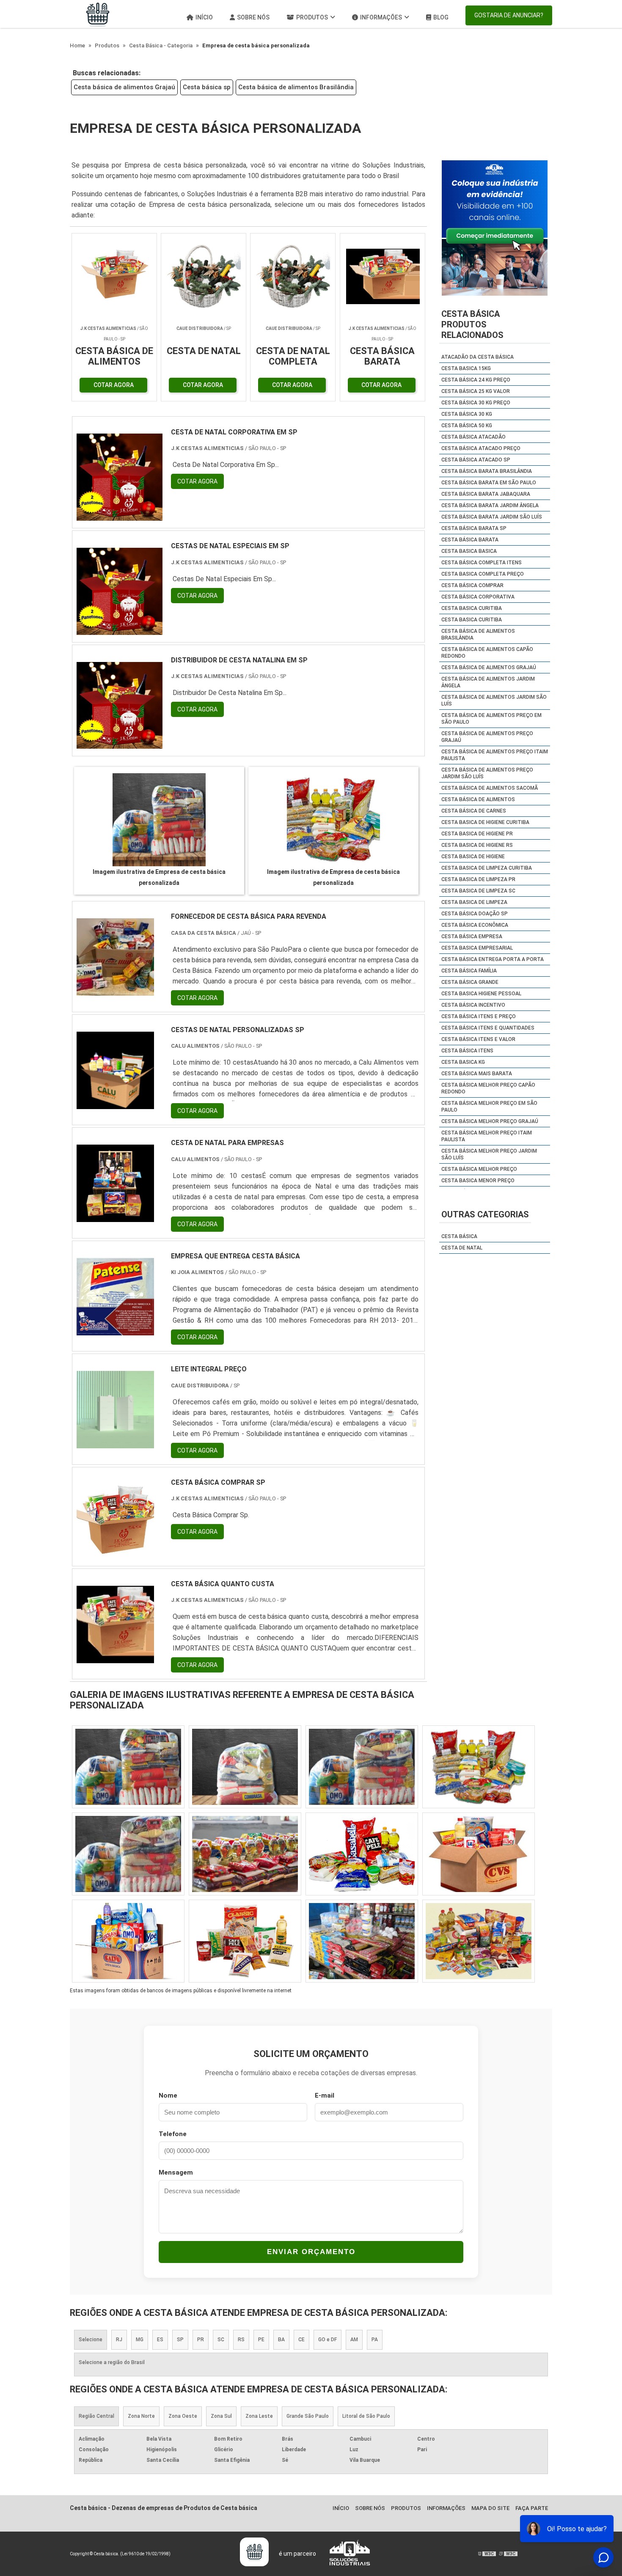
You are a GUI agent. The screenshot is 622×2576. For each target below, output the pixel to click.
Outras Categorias (485, 1214)
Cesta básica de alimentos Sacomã (490, 788)
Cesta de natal (462, 1248)
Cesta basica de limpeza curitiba (487, 868)
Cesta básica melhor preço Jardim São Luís (489, 1154)
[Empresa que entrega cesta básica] (115, 1330)
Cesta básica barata (470, 540)
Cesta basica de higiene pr (477, 834)
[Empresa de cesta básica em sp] (479, 1941)
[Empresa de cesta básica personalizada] (159, 820)
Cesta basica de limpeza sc (478, 891)
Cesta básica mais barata (477, 1074)
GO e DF (328, 2340)
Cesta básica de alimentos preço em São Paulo (491, 719)
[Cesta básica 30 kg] (128, 1941)
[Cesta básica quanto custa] (115, 1658)
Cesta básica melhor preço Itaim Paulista (487, 1136)
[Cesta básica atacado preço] (479, 1854)
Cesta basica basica (469, 551)
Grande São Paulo (308, 2416)
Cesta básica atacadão (473, 437)
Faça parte (532, 2508)
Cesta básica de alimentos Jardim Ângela (488, 682)
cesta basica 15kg (466, 368)
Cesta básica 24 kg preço (476, 380)
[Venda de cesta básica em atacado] (362, 1767)
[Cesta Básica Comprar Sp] (115, 1556)
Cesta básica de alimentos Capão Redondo (487, 653)
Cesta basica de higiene (473, 857)
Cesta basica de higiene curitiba (485, 822)
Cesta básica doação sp (475, 914)
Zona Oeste (183, 2416)
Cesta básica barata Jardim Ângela (490, 505)
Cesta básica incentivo (473, 1005)
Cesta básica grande (470, 982)
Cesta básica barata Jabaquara (486, 494)
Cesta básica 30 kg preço (476, 403)
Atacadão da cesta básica (478, 357)
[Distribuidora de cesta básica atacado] (245, 1941)
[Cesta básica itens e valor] (362, 1854)
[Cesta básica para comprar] (245, 1854)
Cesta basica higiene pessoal (481, 994)
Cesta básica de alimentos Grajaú (124, 87)
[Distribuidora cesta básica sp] (479, 1767)
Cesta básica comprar (472, 585)
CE (301, 2340)
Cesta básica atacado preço (481, 448)
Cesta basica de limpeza (474, 902)
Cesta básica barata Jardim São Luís (492, 517)
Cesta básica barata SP (474, 528)
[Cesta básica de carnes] (245, 1767)
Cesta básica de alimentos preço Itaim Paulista (495, 755)
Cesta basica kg (463, 1062)
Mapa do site (490, 2508)
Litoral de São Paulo (366, 2416)
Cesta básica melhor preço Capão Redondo (488, 1088)
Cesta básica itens (467, 1051)
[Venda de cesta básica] (362, 1941)
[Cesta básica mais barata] (128, 1854)
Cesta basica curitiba (472, 608)
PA (375, 2340)
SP (180, 2340)
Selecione (91, 2340)
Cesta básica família (469, 971)
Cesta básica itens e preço (479, 1016)
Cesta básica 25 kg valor (476, 391)
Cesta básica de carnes (474, 811)
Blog (441, 17)
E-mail (325, 2095)
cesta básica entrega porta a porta (493, 959)
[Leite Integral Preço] (115, 1443)
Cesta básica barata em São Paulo (489, 483)
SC (221, 2340)
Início (204, 17)
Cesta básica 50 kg (467, 426)
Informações (381, 17)
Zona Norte (141, 2416)
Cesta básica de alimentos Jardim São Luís (494, 700)
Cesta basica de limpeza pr (478, 879)
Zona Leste (259, 2416)
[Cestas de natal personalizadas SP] (115, 1104)
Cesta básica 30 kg (467, 414)
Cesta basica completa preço (483, 574)
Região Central (96, 2416)
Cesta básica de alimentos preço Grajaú (487, 737)
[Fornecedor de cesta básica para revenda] (115, 990)
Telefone (173, 2134)
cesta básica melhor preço (479, 1169)
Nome (168, 2095)
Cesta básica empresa (472, 936)
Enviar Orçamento (311, 2252)
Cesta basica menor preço (478, 1181)
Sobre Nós (253, 17)
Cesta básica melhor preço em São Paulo (489, 1107)
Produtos (312, 17)
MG (140, 2340)
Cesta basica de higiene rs (477, 845)
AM (354, 2340)
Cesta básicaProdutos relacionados (472, 324)
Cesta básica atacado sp (476, 460)
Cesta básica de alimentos (478, 799)
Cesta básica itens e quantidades (488, 1028)
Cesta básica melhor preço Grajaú (490, 1121)
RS (241, 2340)
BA (281, 2340)
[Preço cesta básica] (128, 1767)
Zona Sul (221, 2416)
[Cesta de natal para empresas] (115, 1217)
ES (160, 2340)
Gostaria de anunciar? (509, 15)
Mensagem (176, 2172)
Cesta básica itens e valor (478, 1039)
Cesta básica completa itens (482, 563)
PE (261, 2340)
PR (201, 2340)
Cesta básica (459, 1236)
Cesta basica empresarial (477, 948)
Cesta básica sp (207, 87)
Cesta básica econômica (475, 925)
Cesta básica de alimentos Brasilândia (296, 87)
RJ (119, 2340)
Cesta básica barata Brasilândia (487, 471)
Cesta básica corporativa (478, 597)
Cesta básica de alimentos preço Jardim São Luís (487, 773)
